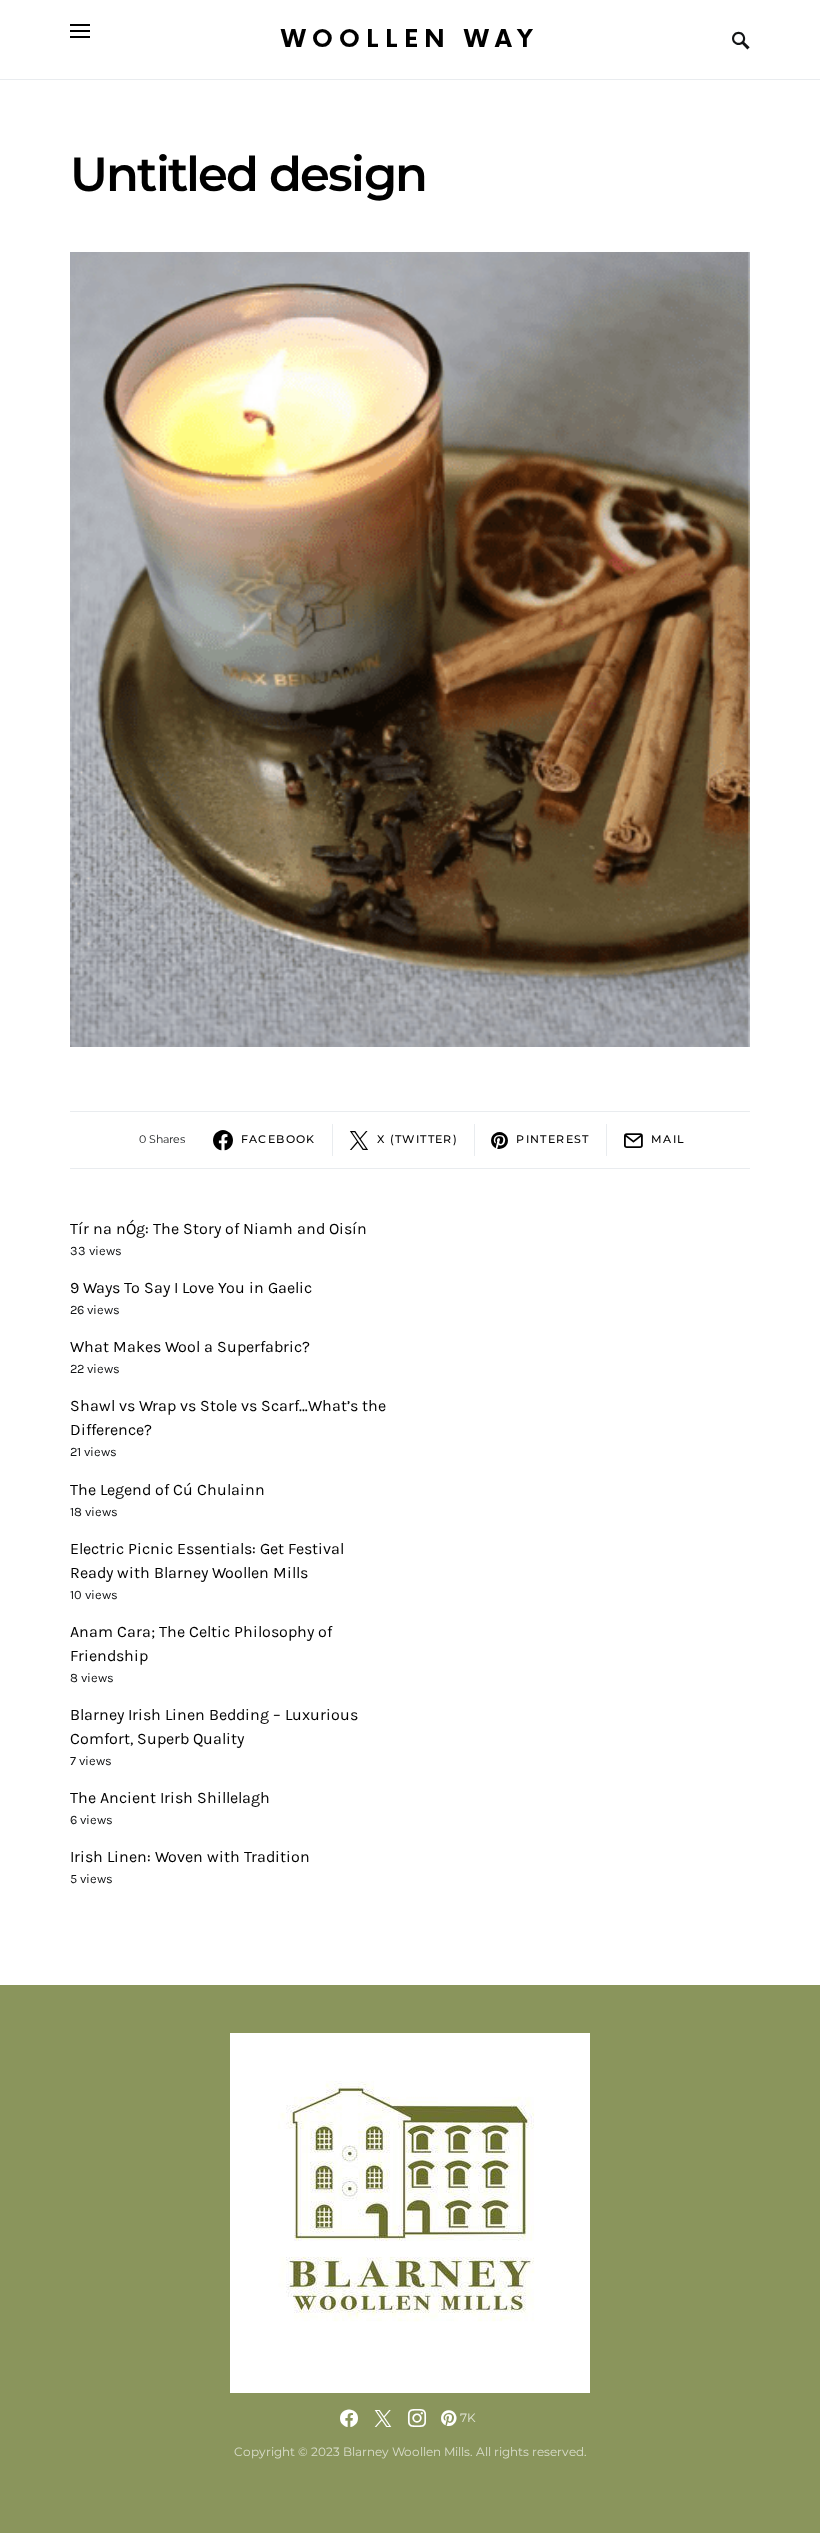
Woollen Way (410, 39)
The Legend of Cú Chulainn (167, 1489)
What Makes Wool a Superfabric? (190, 1346)
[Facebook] (349, 2418)
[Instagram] (417, 2418)
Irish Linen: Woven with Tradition (190, 1856)
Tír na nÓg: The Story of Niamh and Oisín (218, 1228)
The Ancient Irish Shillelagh (170, 1797)
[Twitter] (383, 2418)
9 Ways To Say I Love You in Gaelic (191, 1287)
